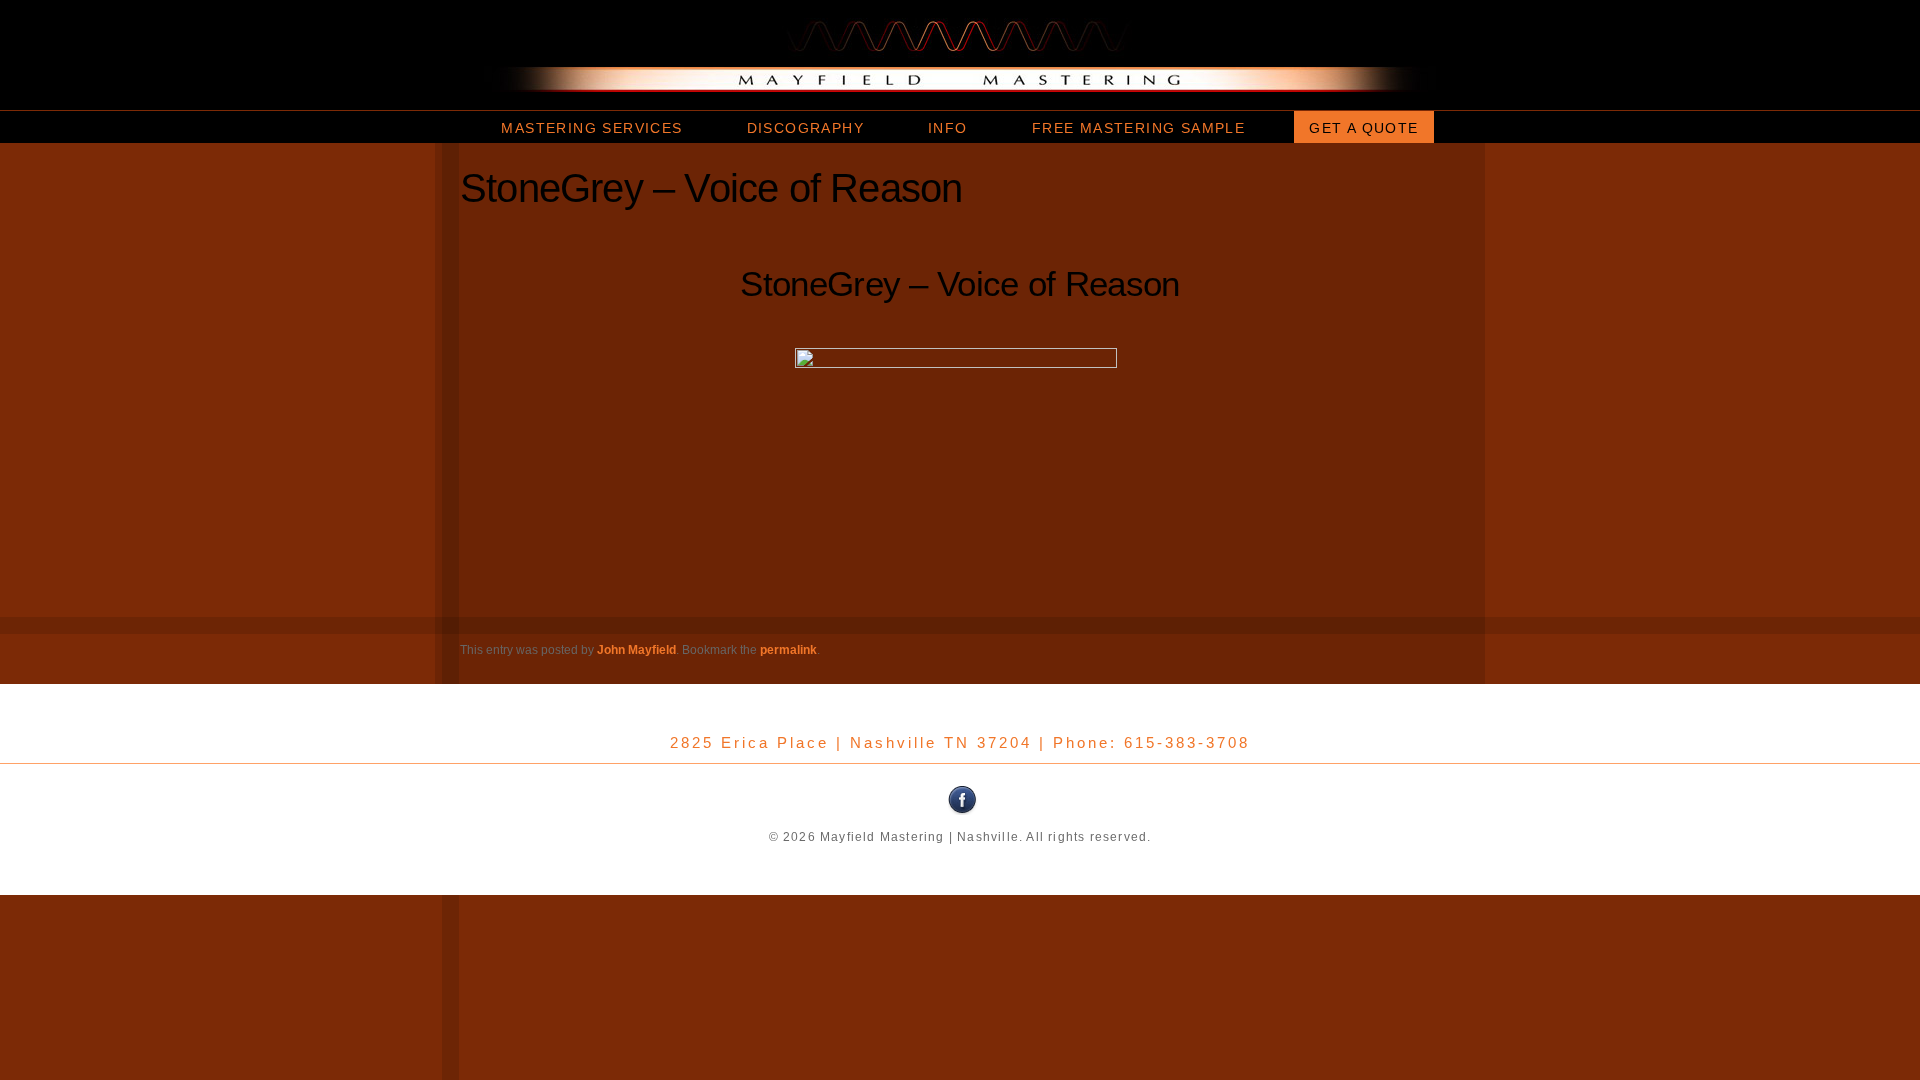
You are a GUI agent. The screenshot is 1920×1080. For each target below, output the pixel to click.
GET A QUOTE (1363, 128)
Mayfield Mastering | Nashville (960, 55)
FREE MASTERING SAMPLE (1138, 128)
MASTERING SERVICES (591, 128)
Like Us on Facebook (963, 800)
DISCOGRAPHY (805, 128)
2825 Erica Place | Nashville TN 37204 (851, 742)
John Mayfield (636, 650)
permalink (788, 650)
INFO (948, 128)
